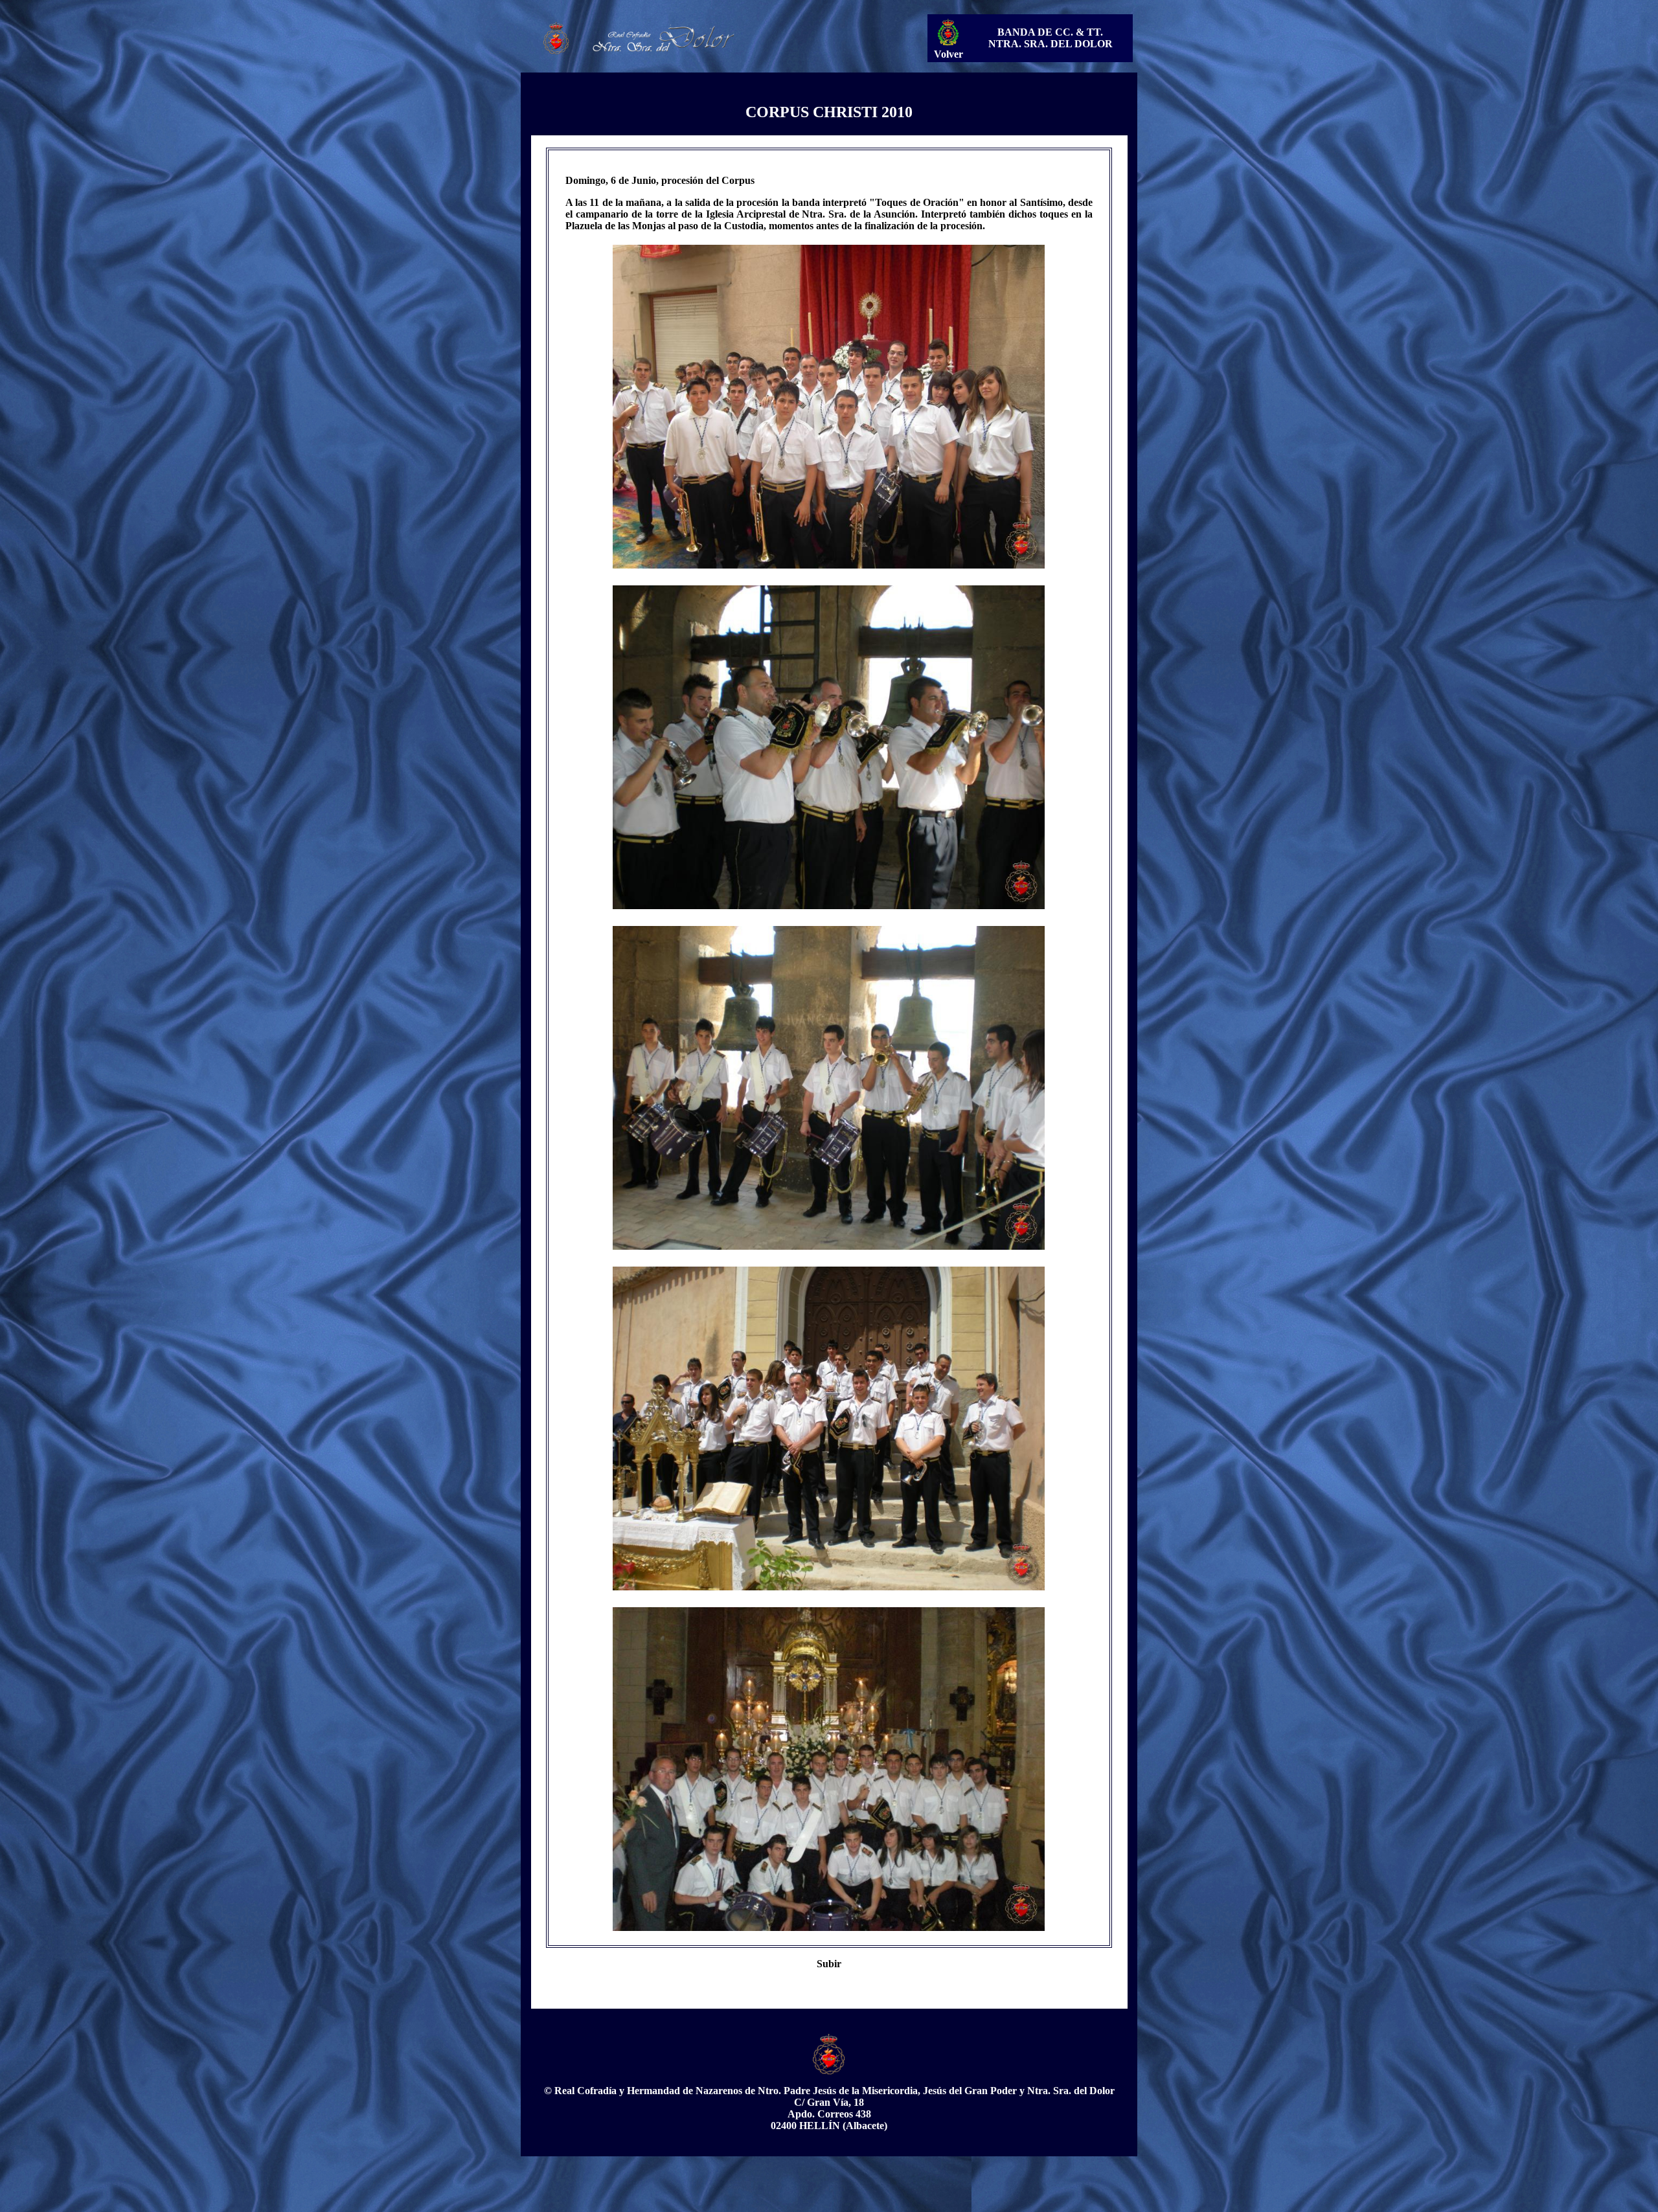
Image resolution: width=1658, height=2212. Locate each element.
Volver (948, 54)
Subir (829, 1964)
